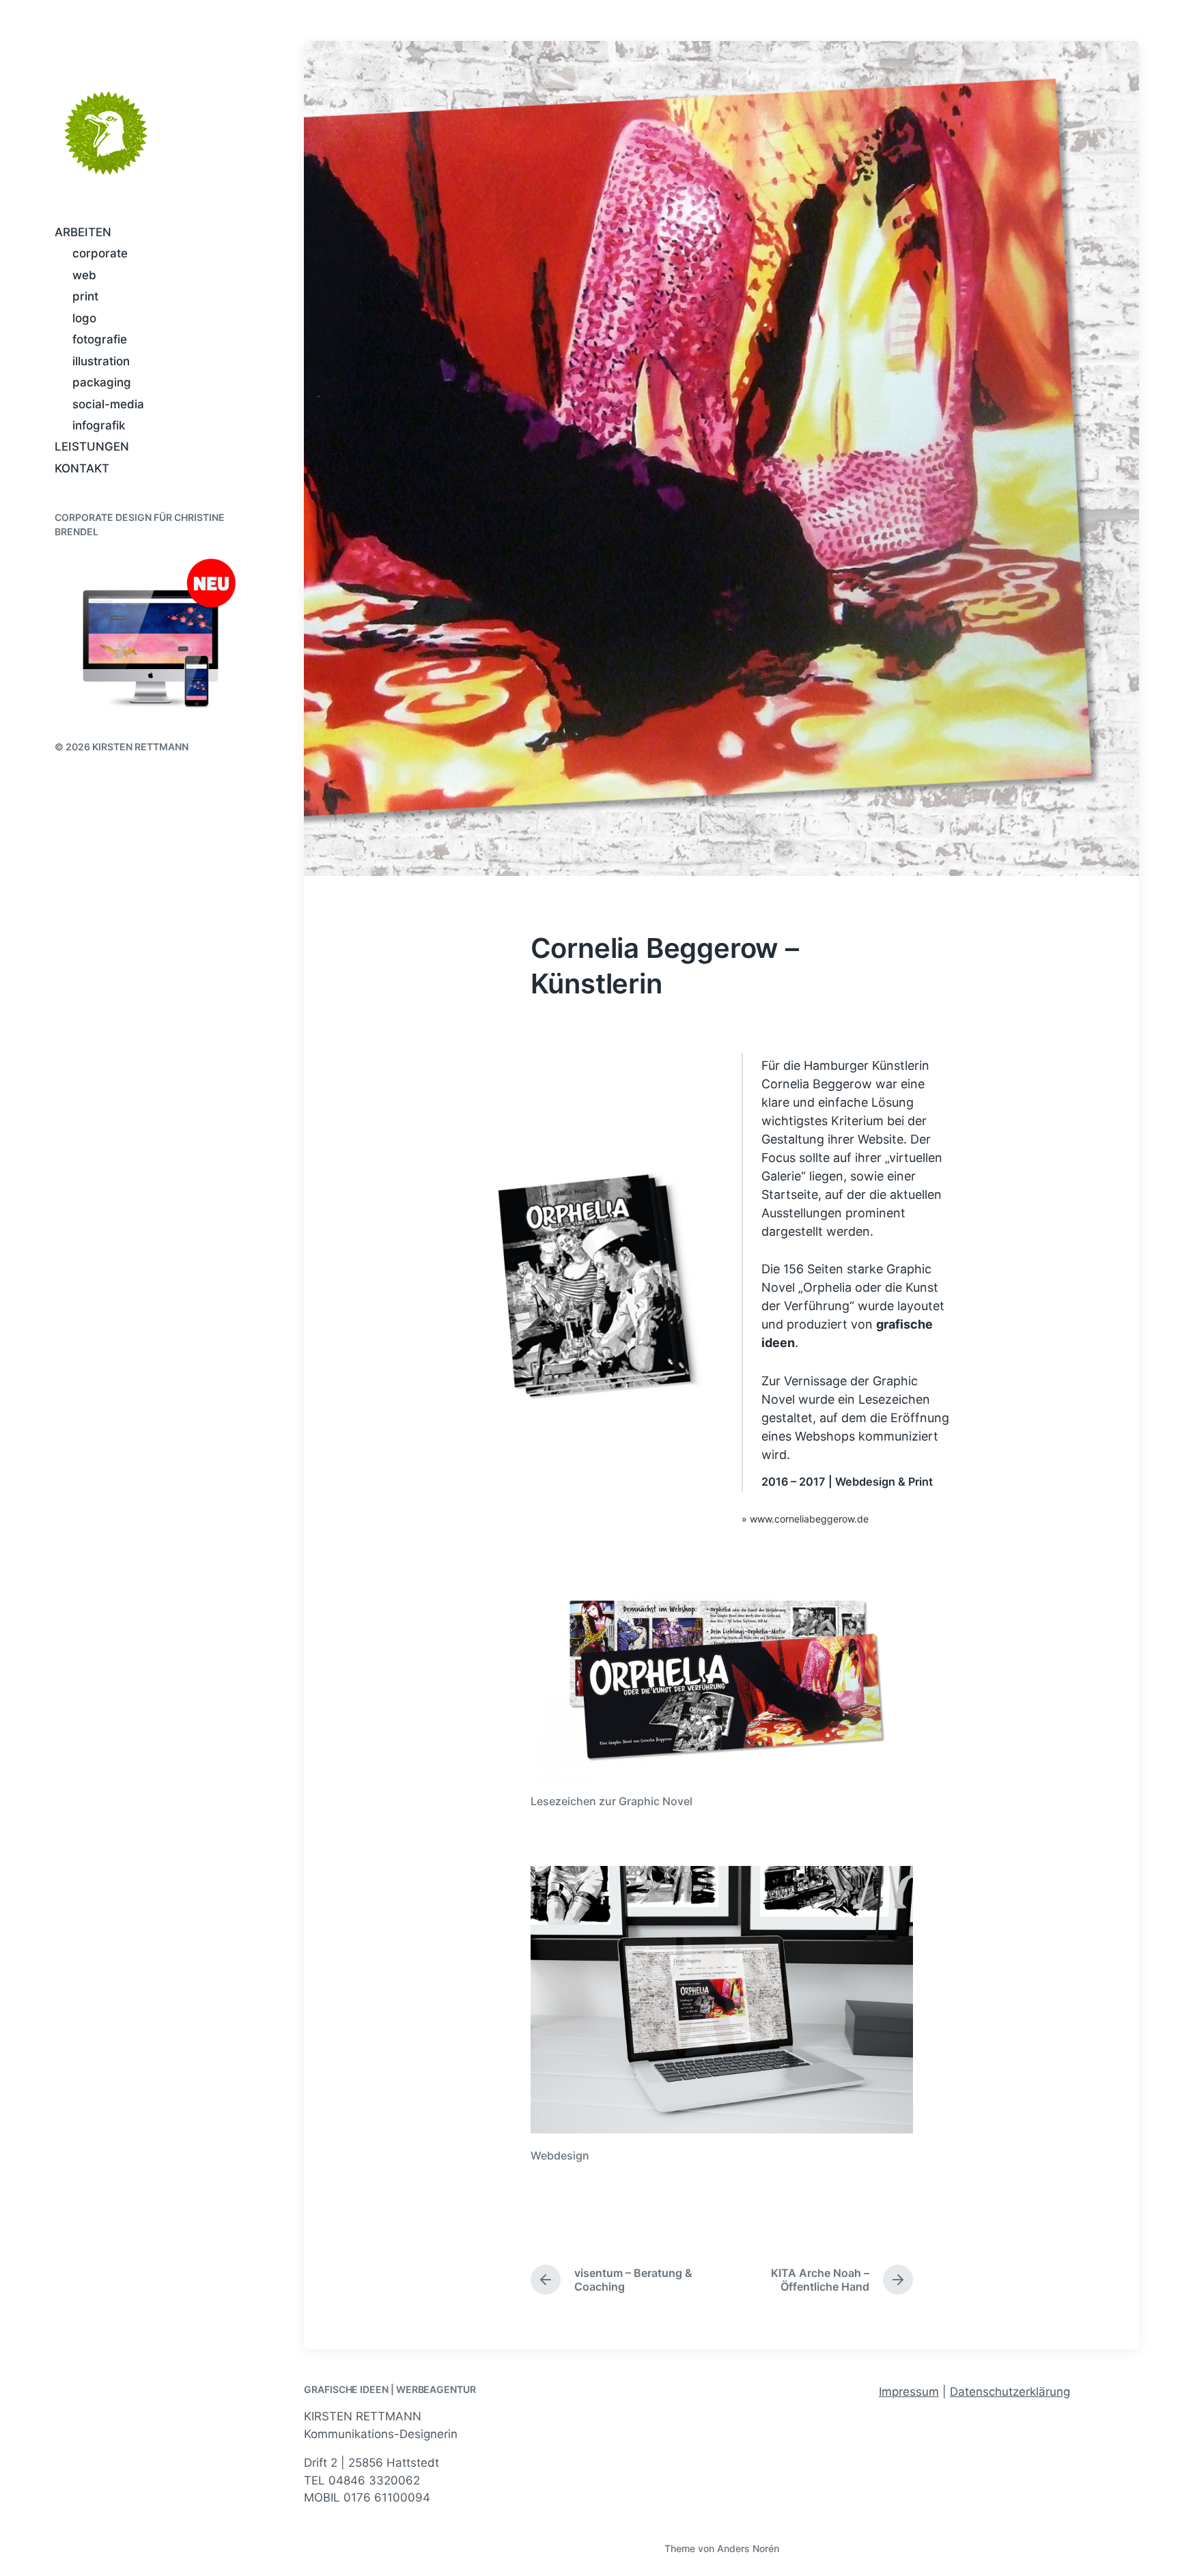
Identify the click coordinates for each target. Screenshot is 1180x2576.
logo (84, 318)
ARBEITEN (83, 232)
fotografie (100, 339)
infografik (99, 425)
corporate (100, 253)
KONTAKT (82, 468)
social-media (108, 404)
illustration (101, 361)
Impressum (909, 2392)
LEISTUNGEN (92, 447)
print (85, 296)
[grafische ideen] (106, 133)
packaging (102, 382)
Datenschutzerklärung (1010, 2392)
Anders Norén (748, 2548)
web (84, 275)
